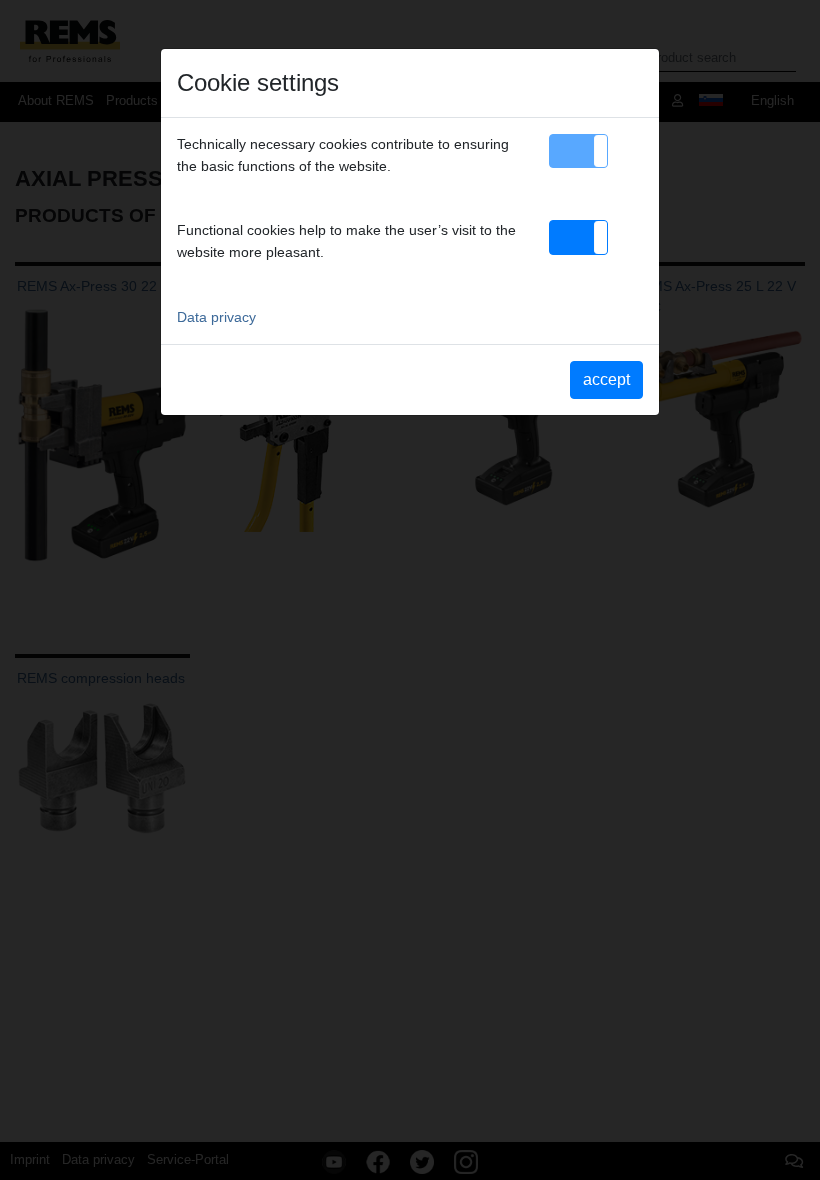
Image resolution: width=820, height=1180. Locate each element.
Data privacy (216, 317)
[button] (578, 151)
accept (606, 379)
